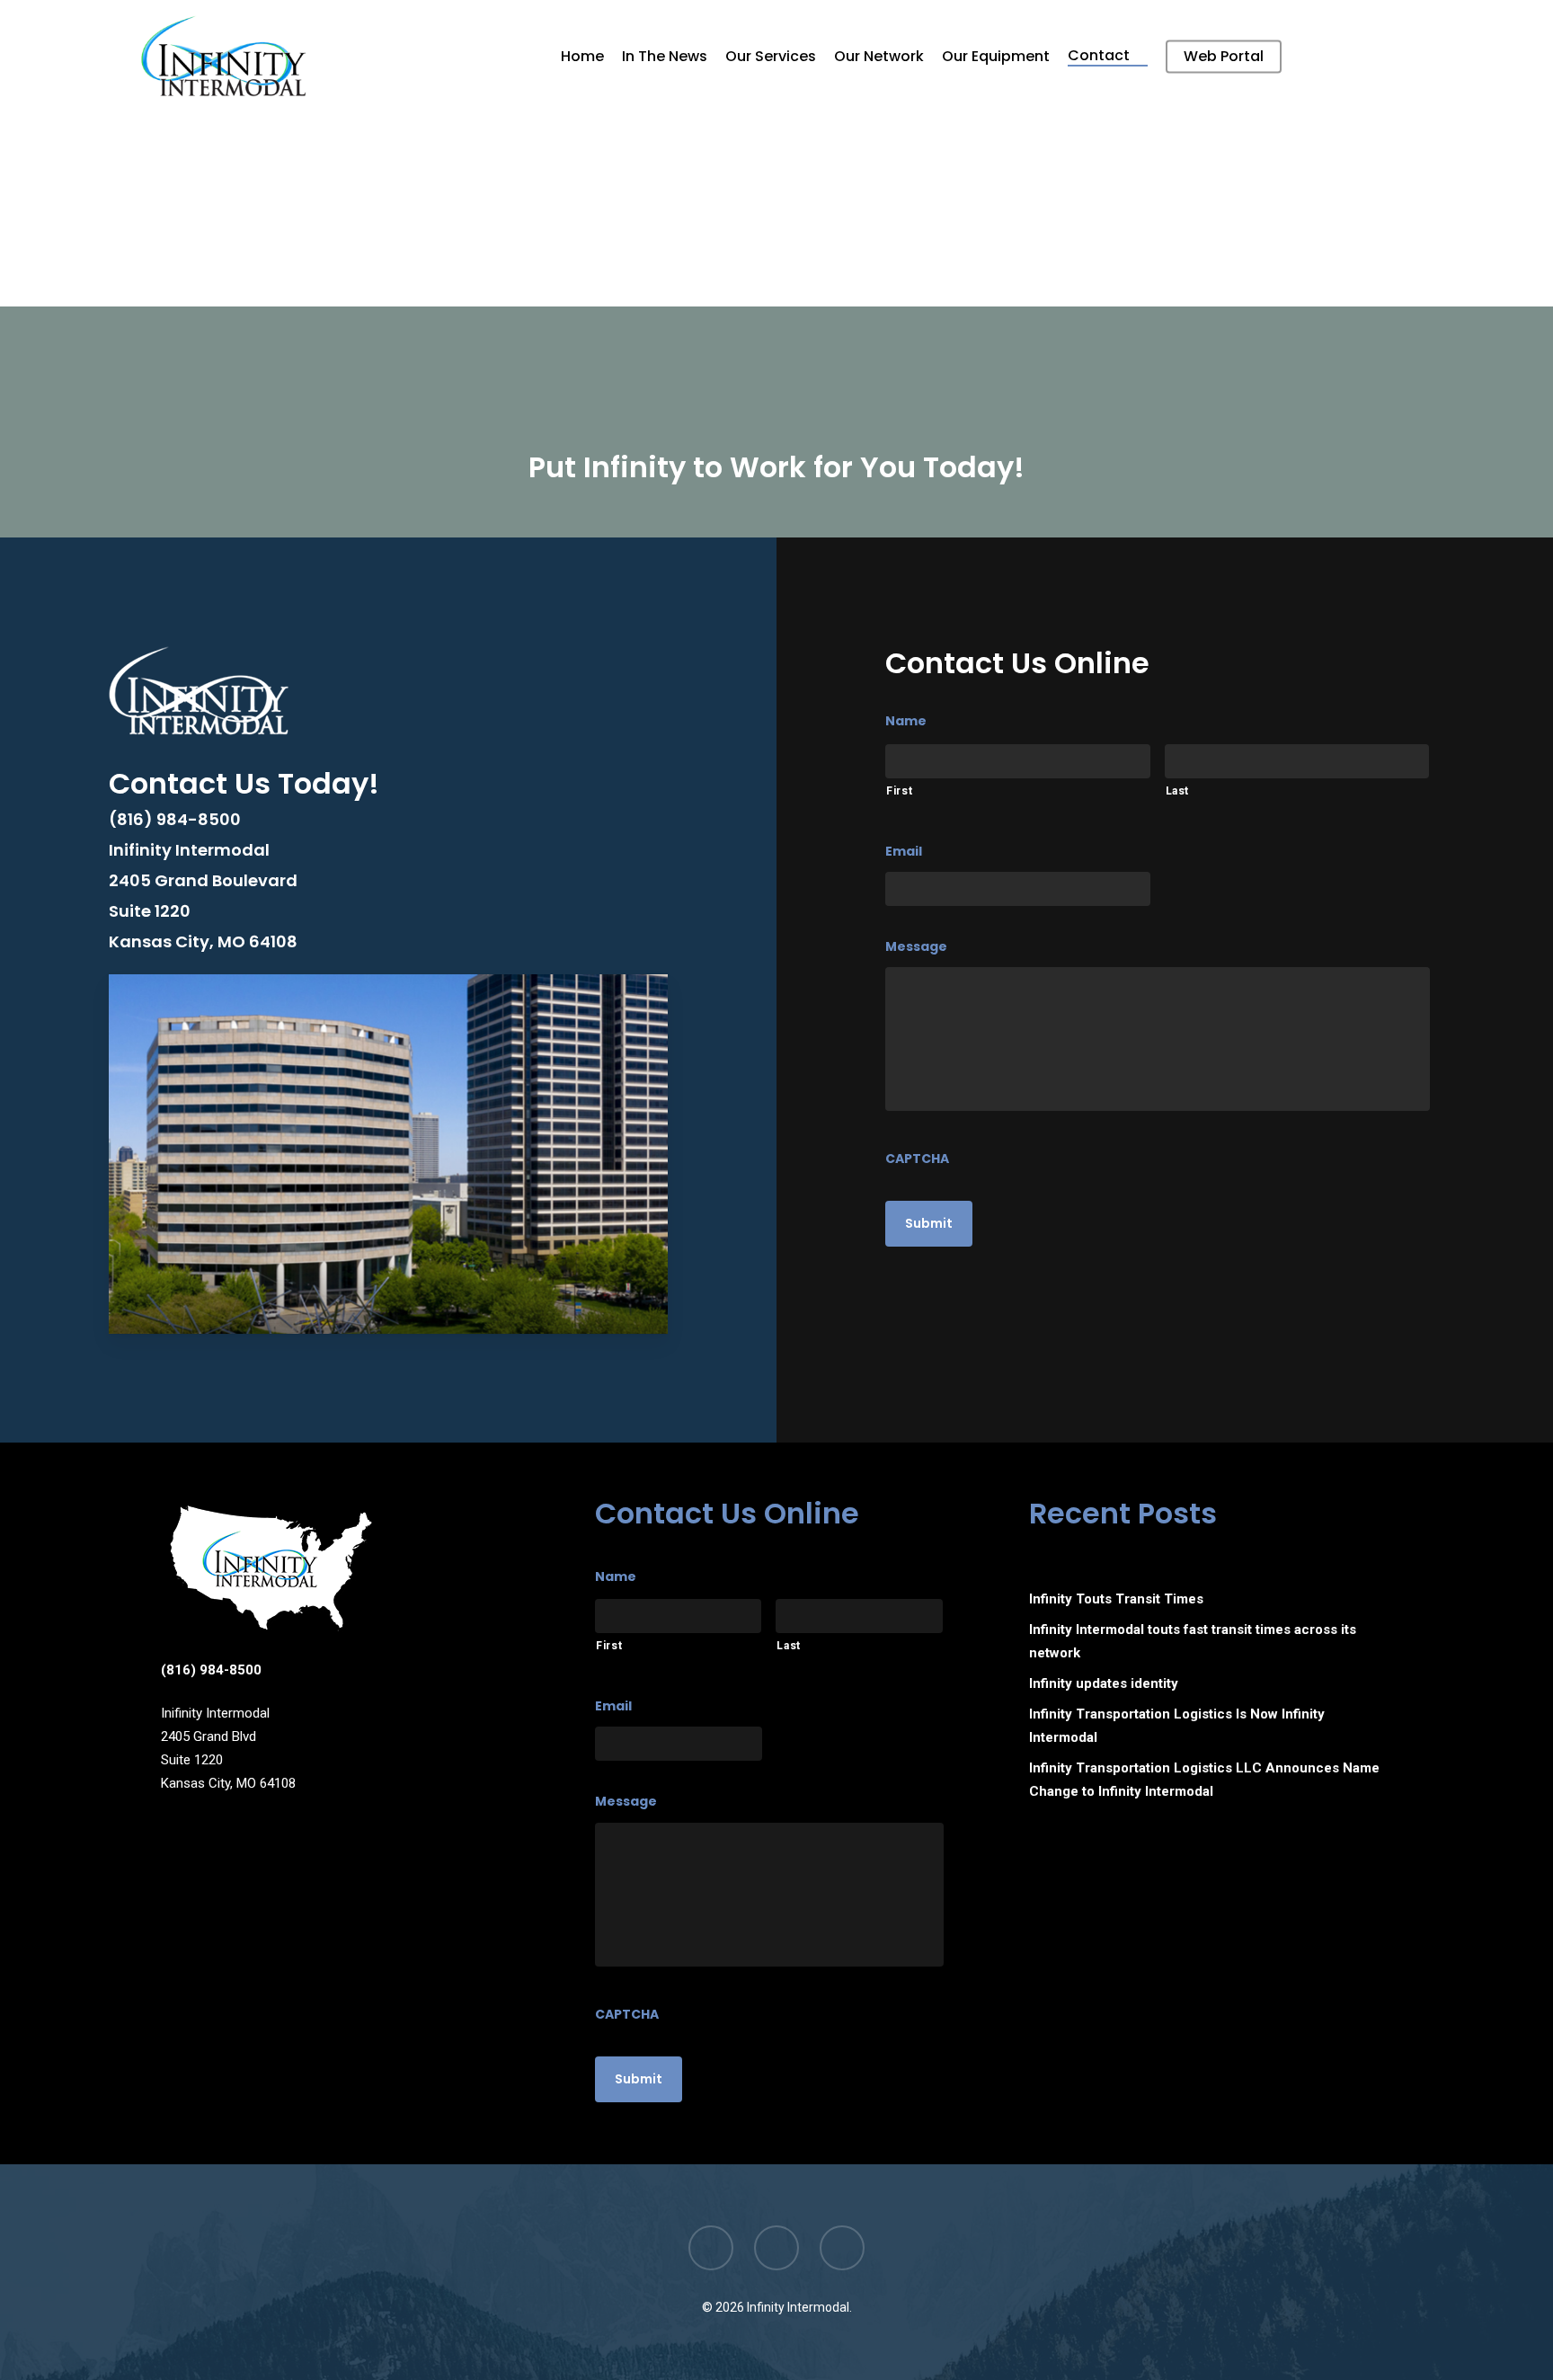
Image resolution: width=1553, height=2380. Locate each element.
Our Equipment (996, 57)
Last (1178, 791)
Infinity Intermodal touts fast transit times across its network (1193, 1641)
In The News (665, 57)
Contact (1099, 56)
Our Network (879, 57)
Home (582, 57)
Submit (929, 1223)
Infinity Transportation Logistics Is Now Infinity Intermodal (1177, 1726)
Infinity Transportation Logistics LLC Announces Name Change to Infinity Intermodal (1204, 1780)
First (899, 791)
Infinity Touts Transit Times (1116, 1599)
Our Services (771, 57)
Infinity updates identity (1104, 1683)
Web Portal (1224, 57)
